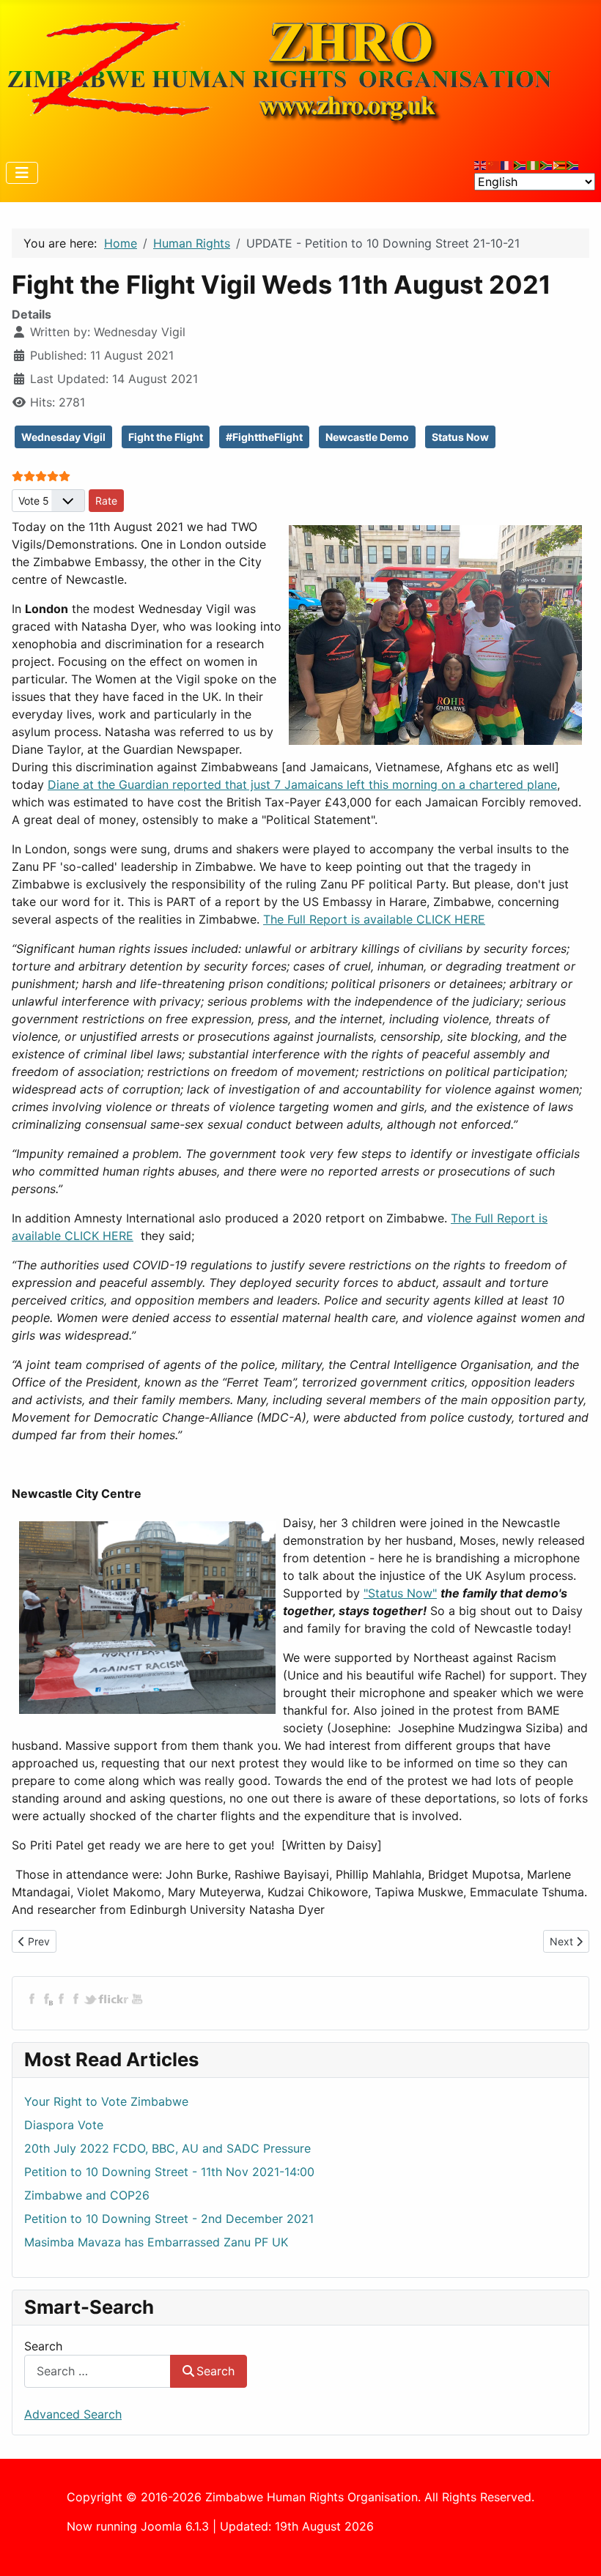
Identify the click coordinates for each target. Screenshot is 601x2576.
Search (43, 2346)
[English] (481, 164)
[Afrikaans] (520, 164)
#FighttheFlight (264, 437)
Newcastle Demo (367, 437)
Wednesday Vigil (63, 437)
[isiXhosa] (573, 164)
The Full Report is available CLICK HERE (374, 919)
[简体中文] (494, 164)
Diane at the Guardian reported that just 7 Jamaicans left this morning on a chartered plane (302, 784)
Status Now (460, 437)
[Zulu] (547, 164)
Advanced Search (73, 2414)
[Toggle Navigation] (22, 173)
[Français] (507, 164)
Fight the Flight (166, 437)
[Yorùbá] (534, 164)
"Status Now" (400, 1593)
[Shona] (560, 164)
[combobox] (97, 2371)
